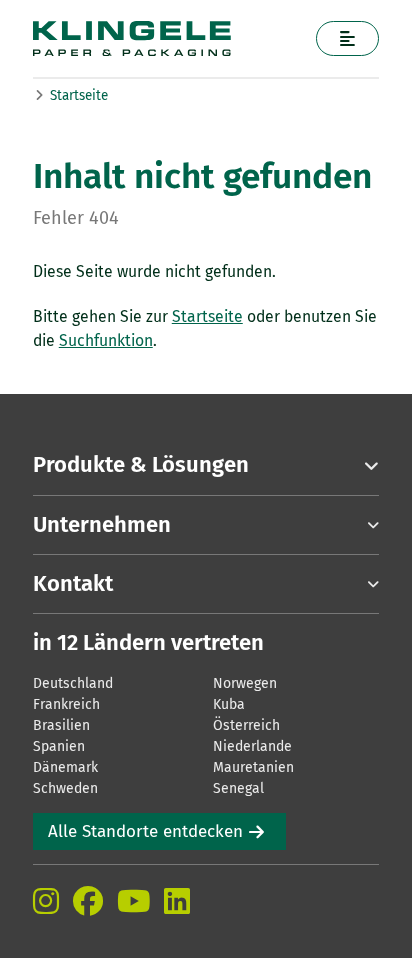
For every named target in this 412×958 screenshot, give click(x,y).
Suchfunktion (106, 340)
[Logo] (167, 38)
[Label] (347, 38)
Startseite (79, 95)
